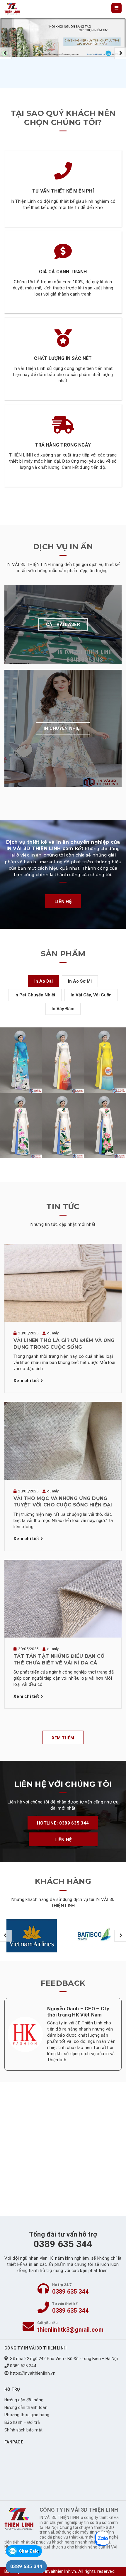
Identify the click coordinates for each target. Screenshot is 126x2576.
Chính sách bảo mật (23, 2430)
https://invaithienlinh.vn (33, 2373)
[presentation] (6, 53)
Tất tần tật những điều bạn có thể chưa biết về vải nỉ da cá (59, 1659)
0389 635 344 (70, 2292)
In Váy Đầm (63, 1009)
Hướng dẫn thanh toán (26, 2407)
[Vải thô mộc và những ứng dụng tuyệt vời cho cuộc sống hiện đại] (63, 1440)
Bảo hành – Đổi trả (22, 2422)
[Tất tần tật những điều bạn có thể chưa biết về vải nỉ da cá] (63, 1598)
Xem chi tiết (26, 1381)
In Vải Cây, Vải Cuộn (91, 995)
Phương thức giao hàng (27, 2415)
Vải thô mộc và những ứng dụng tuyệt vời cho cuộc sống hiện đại (63, 1502)
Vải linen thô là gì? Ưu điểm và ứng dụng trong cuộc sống (64, 1344)
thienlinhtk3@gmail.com (70, 2330)
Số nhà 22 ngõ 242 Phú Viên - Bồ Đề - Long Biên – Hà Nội (64, 2359)
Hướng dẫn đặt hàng (24, 2400)
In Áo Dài (44, 981)
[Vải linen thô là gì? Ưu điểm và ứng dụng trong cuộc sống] (63, 1283)
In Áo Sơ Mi (80, 981)
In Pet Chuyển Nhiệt (35, 995)
